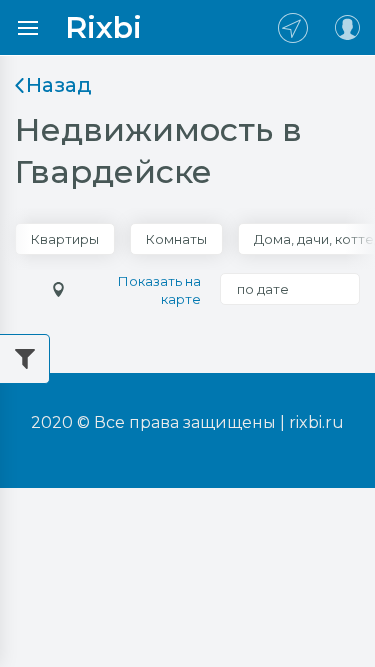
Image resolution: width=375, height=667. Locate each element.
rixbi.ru (316, 422)
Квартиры (65, 239)
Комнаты (176, 239)
